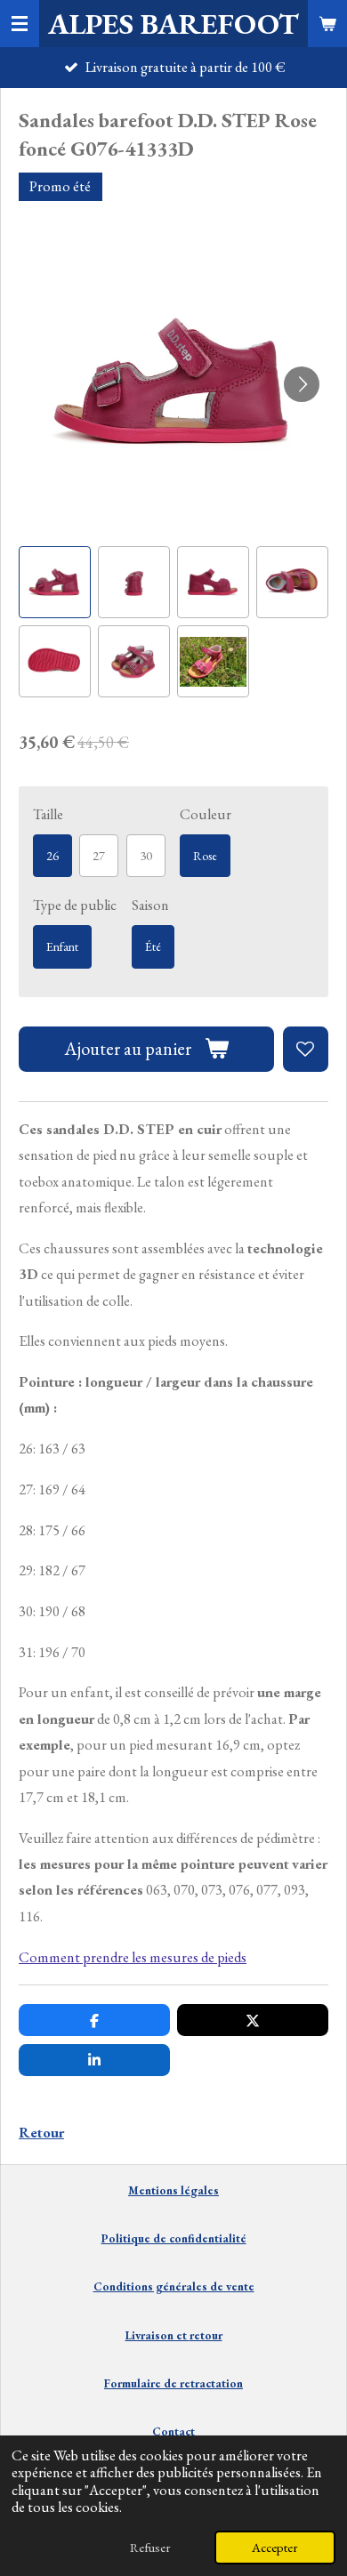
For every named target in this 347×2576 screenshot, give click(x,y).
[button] (55, 582)
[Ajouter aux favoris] (306, 1049)
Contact (173, 2431)
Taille (48, 814)
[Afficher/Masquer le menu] (20, 24)
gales (205, 2190)
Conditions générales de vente (174, 2286)
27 (99, 856)
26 (52, 856)
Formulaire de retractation (173, 2383)
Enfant (62, 946)
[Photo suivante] (302, 384)
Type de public (75, 905)
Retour (41, 2133)
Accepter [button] (275, 2547)
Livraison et (174, 2335)
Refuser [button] (150, 2547)
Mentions (153, 2190)
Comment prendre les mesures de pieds (133, 1957)
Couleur (206, 814)
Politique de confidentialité (174, 2238)
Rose (205, 856)
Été (153, 946)
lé (184, 2190)
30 (146, 856)
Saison (150, 905)
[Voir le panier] (327, 24)
